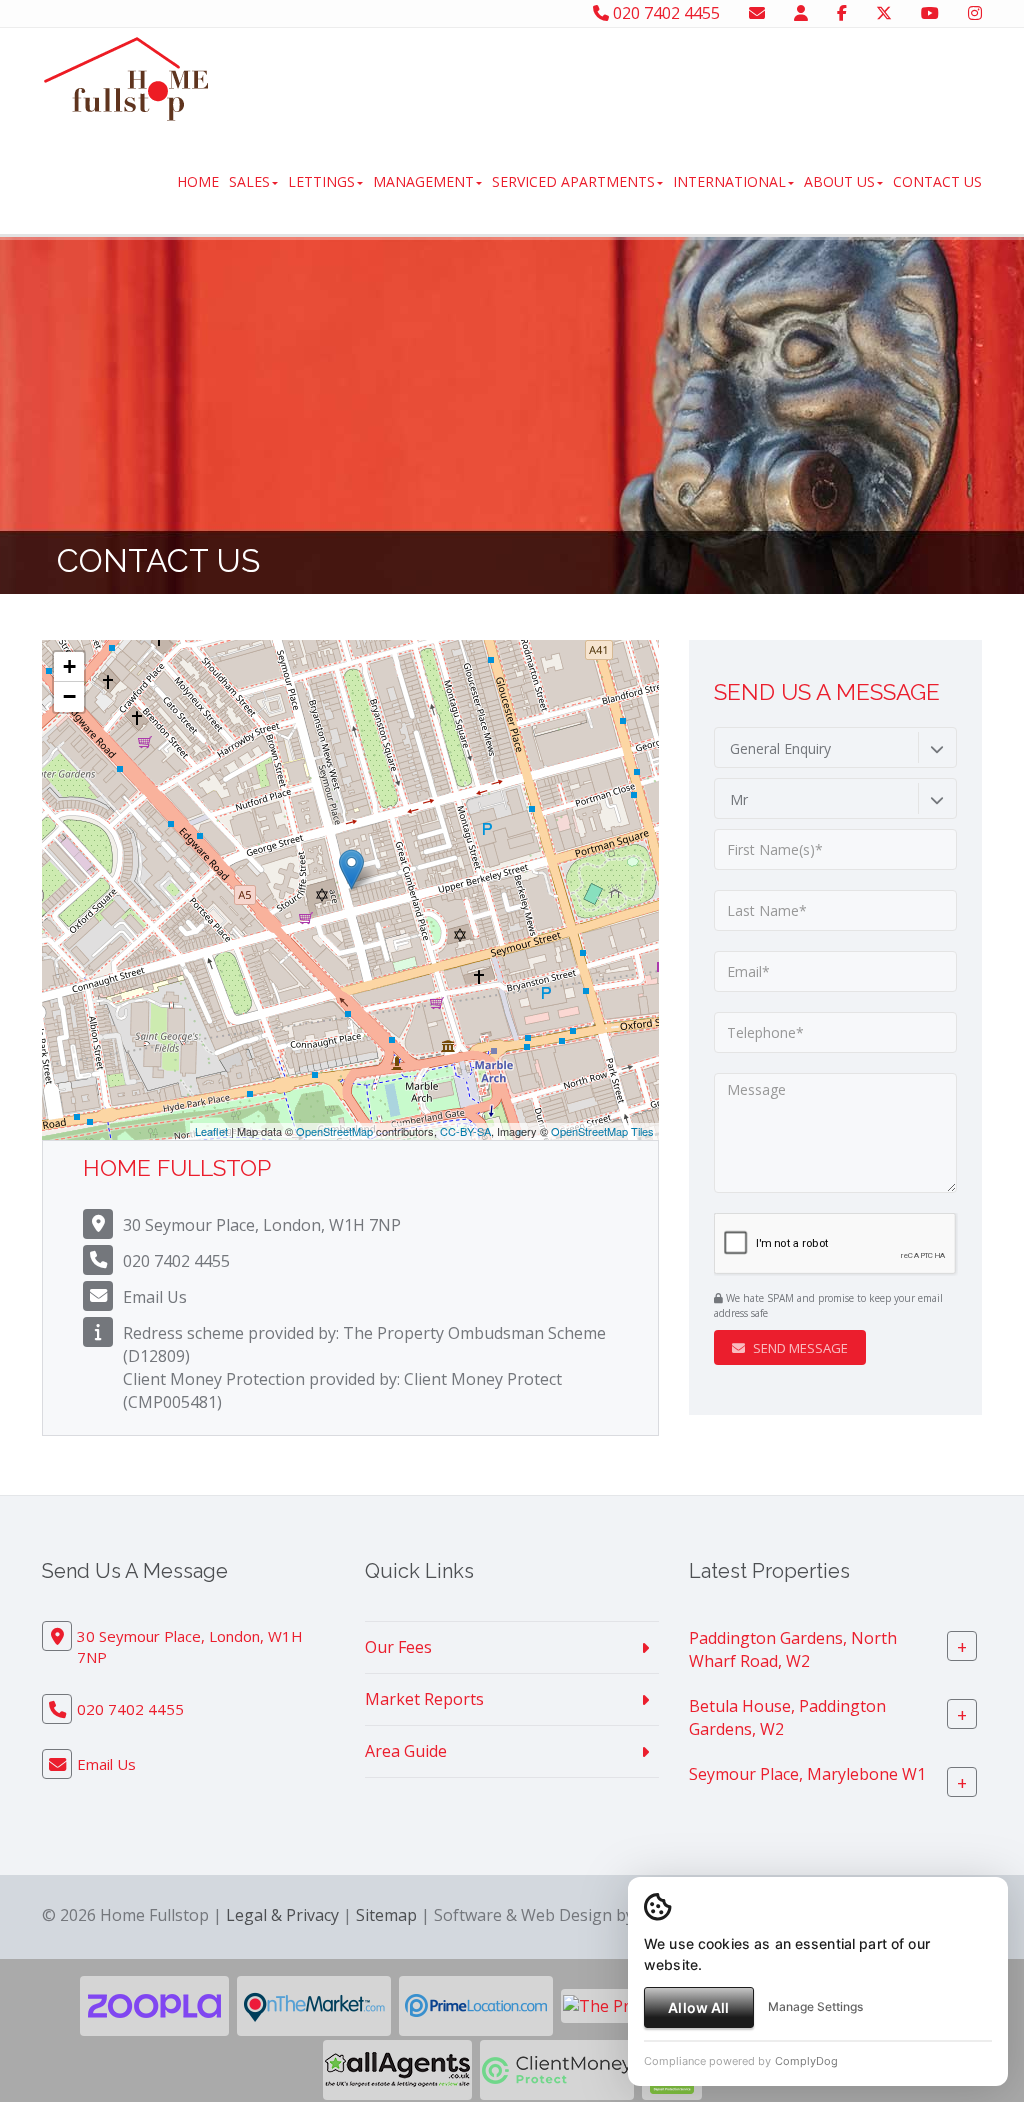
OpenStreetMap (334, 1131)
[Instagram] (975, 13)
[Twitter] (884, 13)
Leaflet (211, 1131)
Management (423, 181)
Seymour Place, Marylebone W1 (807, 1774)
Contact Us (937, 181)
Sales (249, 181)
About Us (839, 181)
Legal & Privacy (282, 1915)
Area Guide (406, 1751)
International (729, 181)
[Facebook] (842, 13)
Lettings (321, 181)
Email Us (155, 1297)
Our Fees (398, 1647)
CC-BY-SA (465, 1131)
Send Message (799, 1348)
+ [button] (69, 666)
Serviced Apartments (573, 181)
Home (198, 181)
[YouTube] (930, 13)
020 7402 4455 (664, 13)
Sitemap (386, 1915)
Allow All (698, 2007)
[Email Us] (757, 13)
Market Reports (424, 1699)
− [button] (69, 696)
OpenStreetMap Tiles (602, 1131)
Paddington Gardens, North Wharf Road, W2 (793, 1649)
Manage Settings (815, 2006)
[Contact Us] (801, 13)
